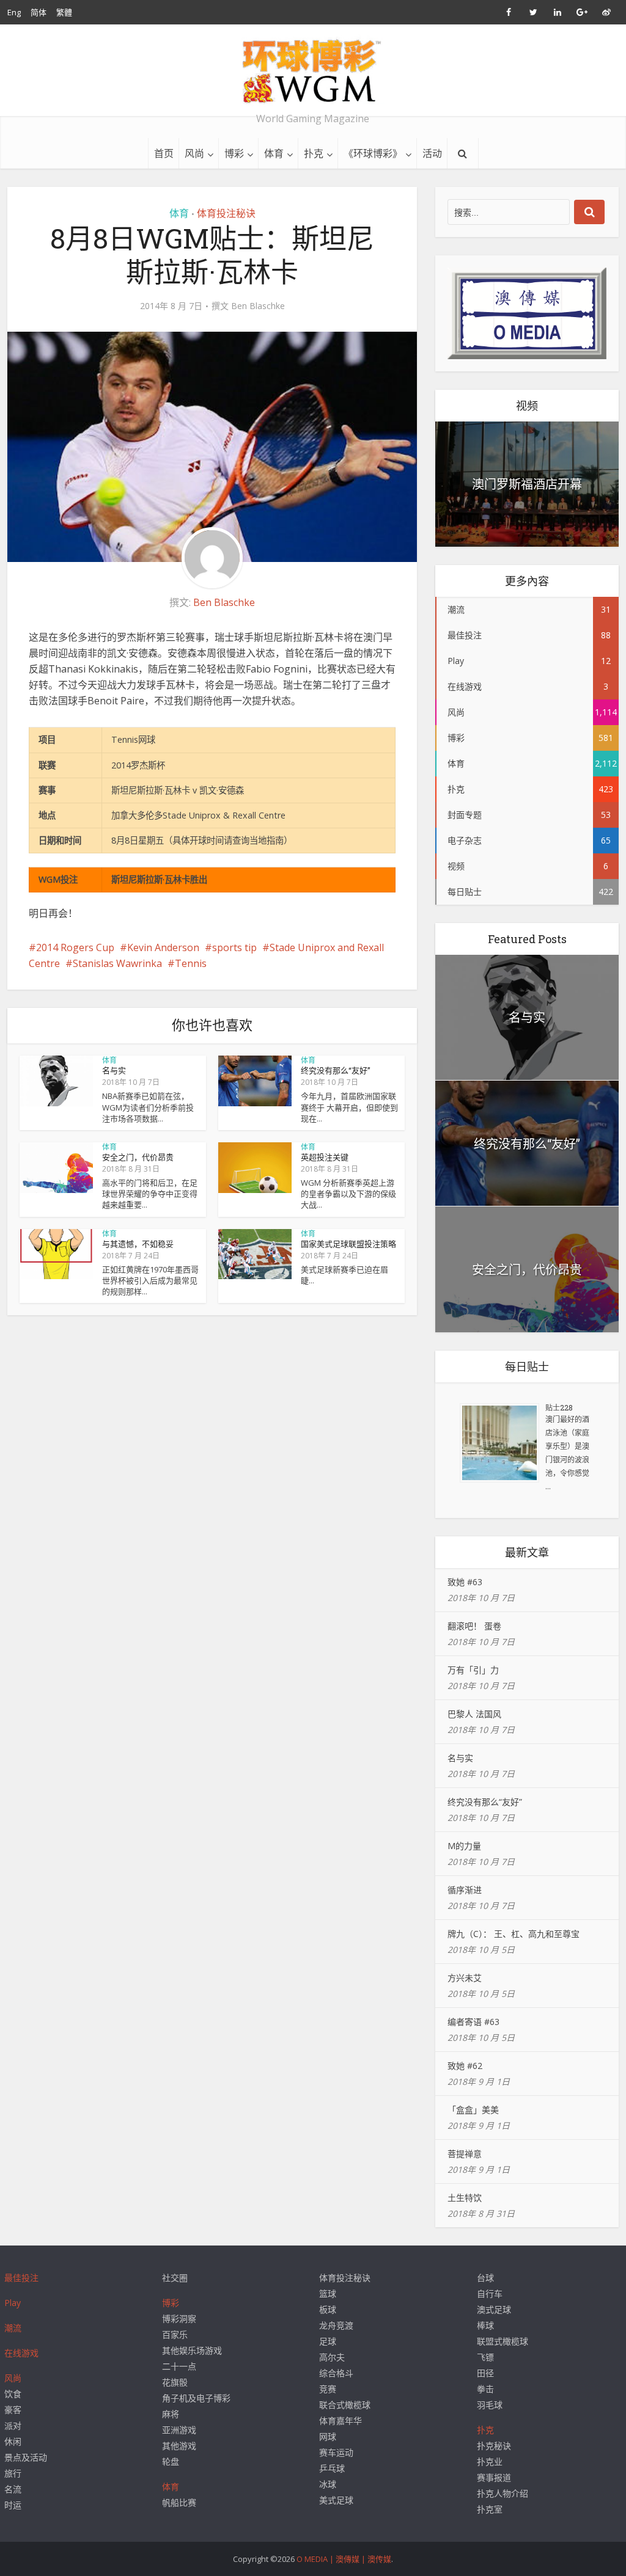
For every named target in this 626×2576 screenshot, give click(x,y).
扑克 (314, 153)
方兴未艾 (465, 1978)
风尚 (194, 153)
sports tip (234, 947)
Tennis (191, 963)
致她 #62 (465, 2066)
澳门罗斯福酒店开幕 (527, 484)
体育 (274, 153)
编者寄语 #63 (473, 2022)
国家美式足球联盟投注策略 (348, 1244)
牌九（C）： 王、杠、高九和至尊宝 (514, 1934)
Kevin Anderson (163, 947)
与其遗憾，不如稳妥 (138, 1244)
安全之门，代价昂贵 (138, 1157)
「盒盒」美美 (473, 2110)
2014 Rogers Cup (75, 947)
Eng (14, 12)
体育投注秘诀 (226, 213)
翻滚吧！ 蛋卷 (474, 1626)
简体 (39, 12)
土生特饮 (465, 2198)
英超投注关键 (325, 1157)
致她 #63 (465, 1582)
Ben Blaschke (258, 306)
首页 (164, 153)
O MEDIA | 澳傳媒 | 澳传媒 (344, 2559)
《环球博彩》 (373, 153)
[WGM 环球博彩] (313, 71)
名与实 (114, 1070)
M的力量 (464, 1846)
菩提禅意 (465, 2154)
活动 (432, 153)
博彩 (234, 153)
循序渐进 (465, 1890)
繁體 (64, 12)
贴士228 (559, 1407)
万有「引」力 (473, 1670)
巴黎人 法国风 (474, 1714)
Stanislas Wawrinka (117, 963)
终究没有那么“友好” (336, 1070)
